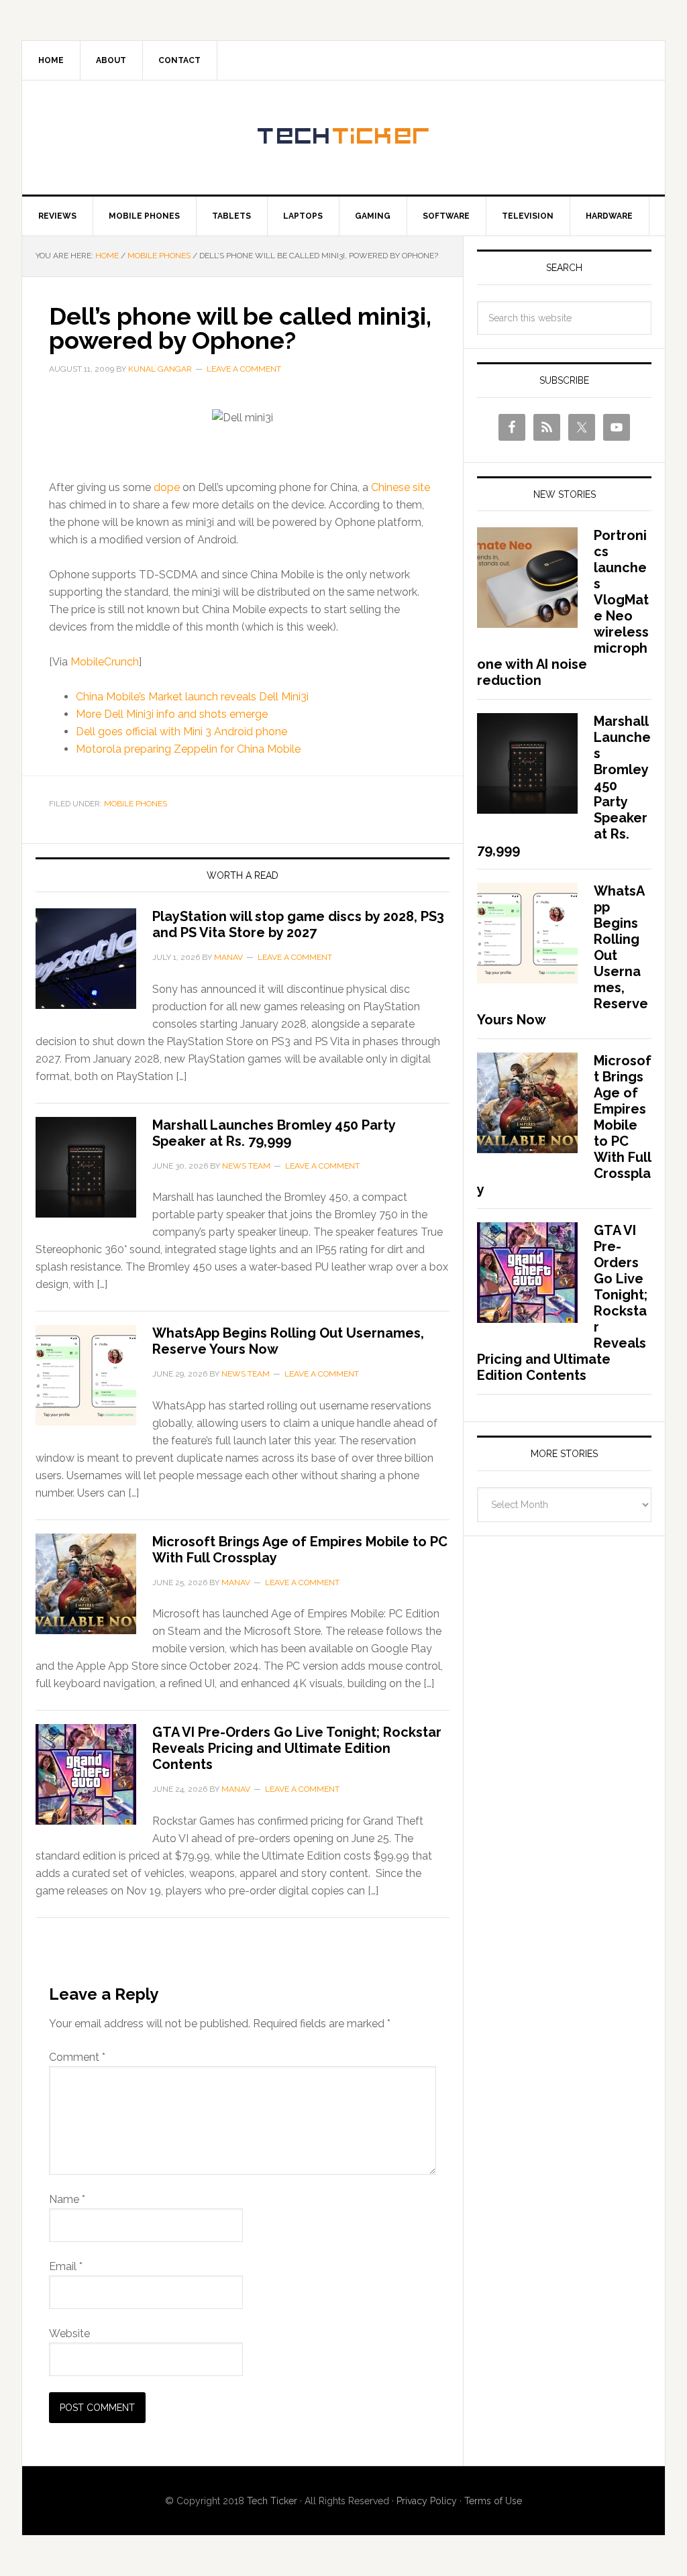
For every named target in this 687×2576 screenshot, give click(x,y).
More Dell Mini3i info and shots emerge (172, 714)
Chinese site (401, 487)
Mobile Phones (136, 804)
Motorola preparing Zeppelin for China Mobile (188, 749)
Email (66, 2266)
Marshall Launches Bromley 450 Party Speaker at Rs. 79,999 (274, 1133)
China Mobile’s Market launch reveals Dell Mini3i (192, 697)
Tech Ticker (343, 138)
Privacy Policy (427, 2501)
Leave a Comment (244, 369)
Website (69, 2333)
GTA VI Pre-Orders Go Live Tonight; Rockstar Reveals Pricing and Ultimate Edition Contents (297, 1748)
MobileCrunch (105, 662)
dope (167, 487)
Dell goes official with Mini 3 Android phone (181, 732)
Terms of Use (493, 2501)
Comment (77, 2057)
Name (67, 2199)
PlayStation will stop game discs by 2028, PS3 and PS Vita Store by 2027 (298, 924)
